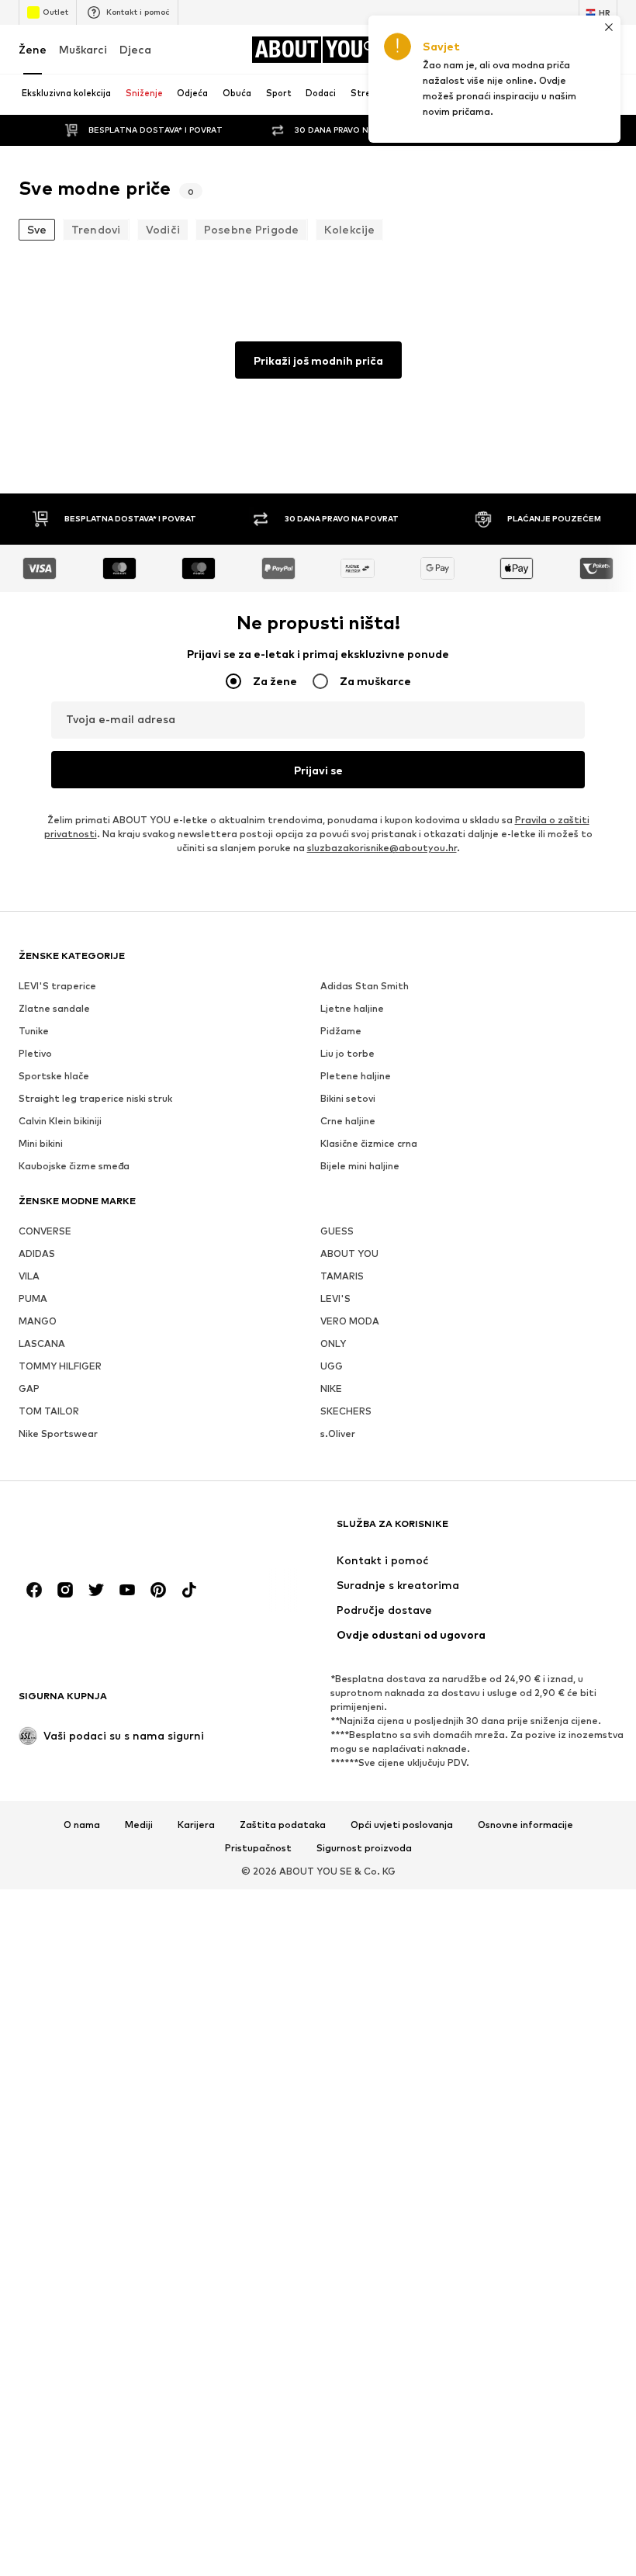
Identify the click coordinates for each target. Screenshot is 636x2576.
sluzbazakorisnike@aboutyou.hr (382, 848)
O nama (82, 1825)
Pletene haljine (356, 1076)
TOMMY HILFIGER (60, 1366)
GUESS (337, 1231)
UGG (332, 1366)
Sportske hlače (54, 1076)
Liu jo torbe (347, 1053)
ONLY (333, 1343)
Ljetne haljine (352, 1008)
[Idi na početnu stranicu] (103, 1531)
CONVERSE (45, 1231)
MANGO (38, 1321)
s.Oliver (338, 1433)
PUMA (33, 1298)
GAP (29, 1388)
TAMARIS (342, 1276)
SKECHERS (346, 1411)
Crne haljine (348, 1121)
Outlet (55, 12)
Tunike (34, 1031)
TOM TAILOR (49, 1411)
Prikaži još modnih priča (318, 360)
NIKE (331, 1388)
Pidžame (341, 1031)
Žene (33, 49)
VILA (29, 1276)
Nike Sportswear (58, 1433)
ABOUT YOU (349, 1253)
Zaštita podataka (283, 1825)
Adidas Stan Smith (365, 986)
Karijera (196, 1825)
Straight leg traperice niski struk (95, 1098)
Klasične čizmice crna (369, 1143)
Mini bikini (41, 1143)
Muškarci (83, 49)
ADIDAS (37, 1253)
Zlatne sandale (54, 1008)
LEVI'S (335, 1298)
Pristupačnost (258, 1848)
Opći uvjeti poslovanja (402, 1825)
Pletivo (35, 1053)
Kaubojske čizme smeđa (74, 1166)
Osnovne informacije (525, 1825)
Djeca (135, 49)
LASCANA (42, 1343)
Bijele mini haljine (360, 1166)
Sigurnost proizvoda (364, 1848)
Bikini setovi (348, 1098)
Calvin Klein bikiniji (60, 1121)
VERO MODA (350, 1321)
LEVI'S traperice (57, 986)
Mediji (139, 1825)
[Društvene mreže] (34, 1590)
